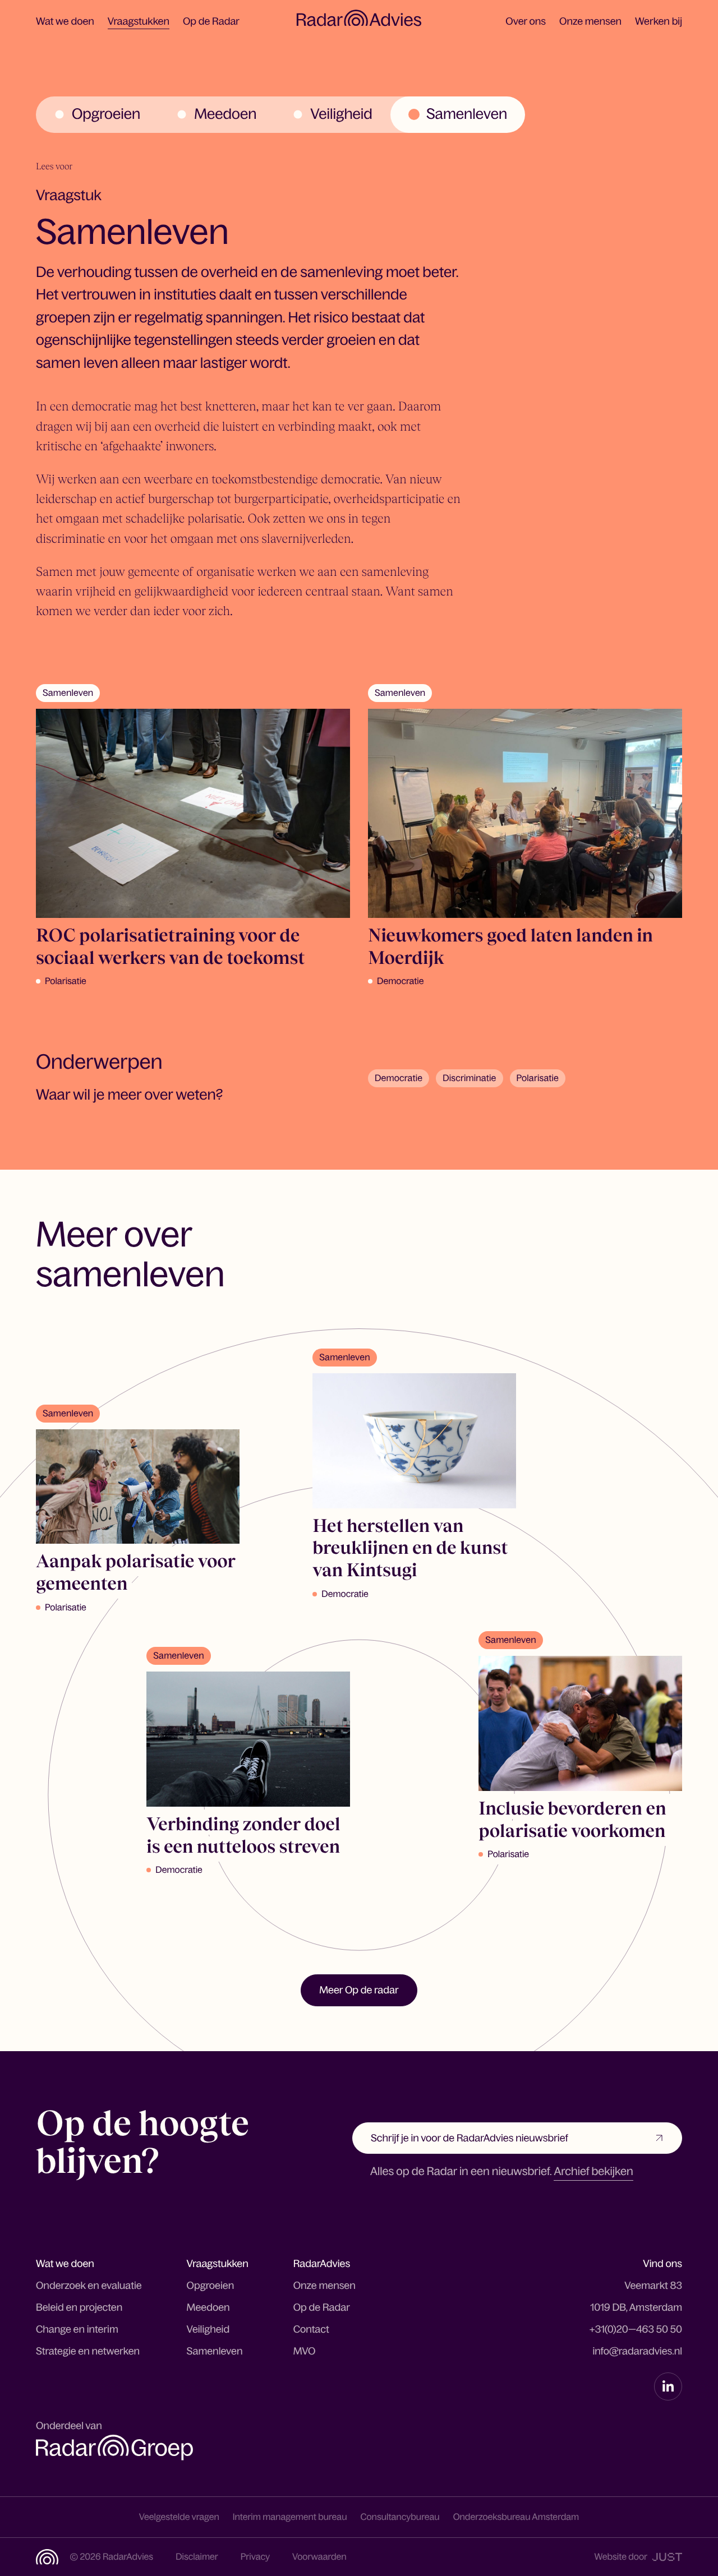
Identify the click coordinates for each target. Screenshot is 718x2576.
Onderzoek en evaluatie (89, 2286)
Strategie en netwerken (88, 2351)
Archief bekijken (593, 2172)
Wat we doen (65, 21)
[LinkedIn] (668, 2386)
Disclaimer (197, 2557)
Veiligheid (208, 2329)
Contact (311, 2329)
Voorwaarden (319, 2557)
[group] (97, 115)
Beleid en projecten (79, 2307)
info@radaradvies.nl (637, 2351)
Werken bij (659, 21)
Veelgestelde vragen (179, 2517)
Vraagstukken (139, 21)
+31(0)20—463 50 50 (636, 2329)
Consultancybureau (400, 2517)
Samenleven (215, 2351)
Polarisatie (538, 1078)
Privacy (255, 2557)
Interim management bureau (290, 2517)
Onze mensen (590, 21)
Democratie (399, 1078)
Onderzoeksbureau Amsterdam (516, 2517)
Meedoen (208, 2307)
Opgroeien (211, 2286)
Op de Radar (211, 21)
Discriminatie (469, 1078)
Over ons (526, 21)
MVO (305, 2351)
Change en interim (77, 2329)
